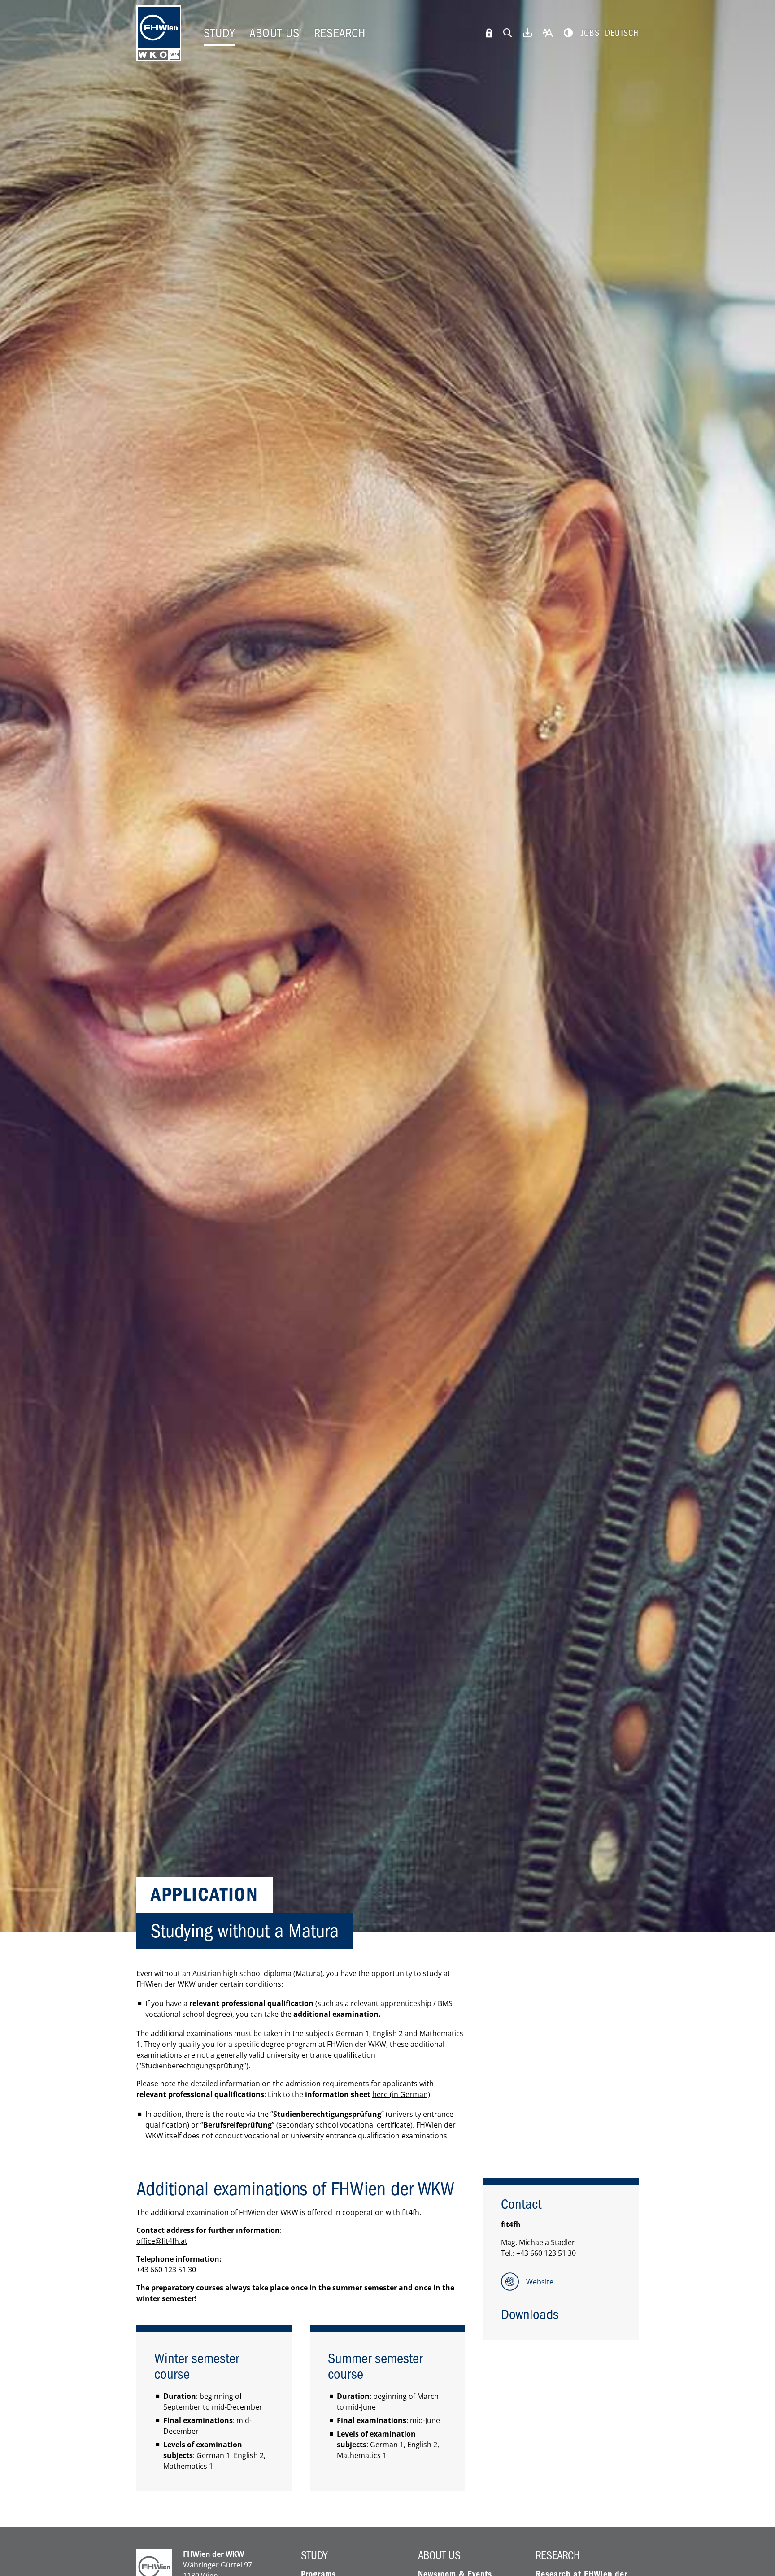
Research (340, 33)
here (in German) (401, 2094)
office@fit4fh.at (162, 2241)
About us (274, 33)
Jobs (590, 33)
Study (219, 33)
